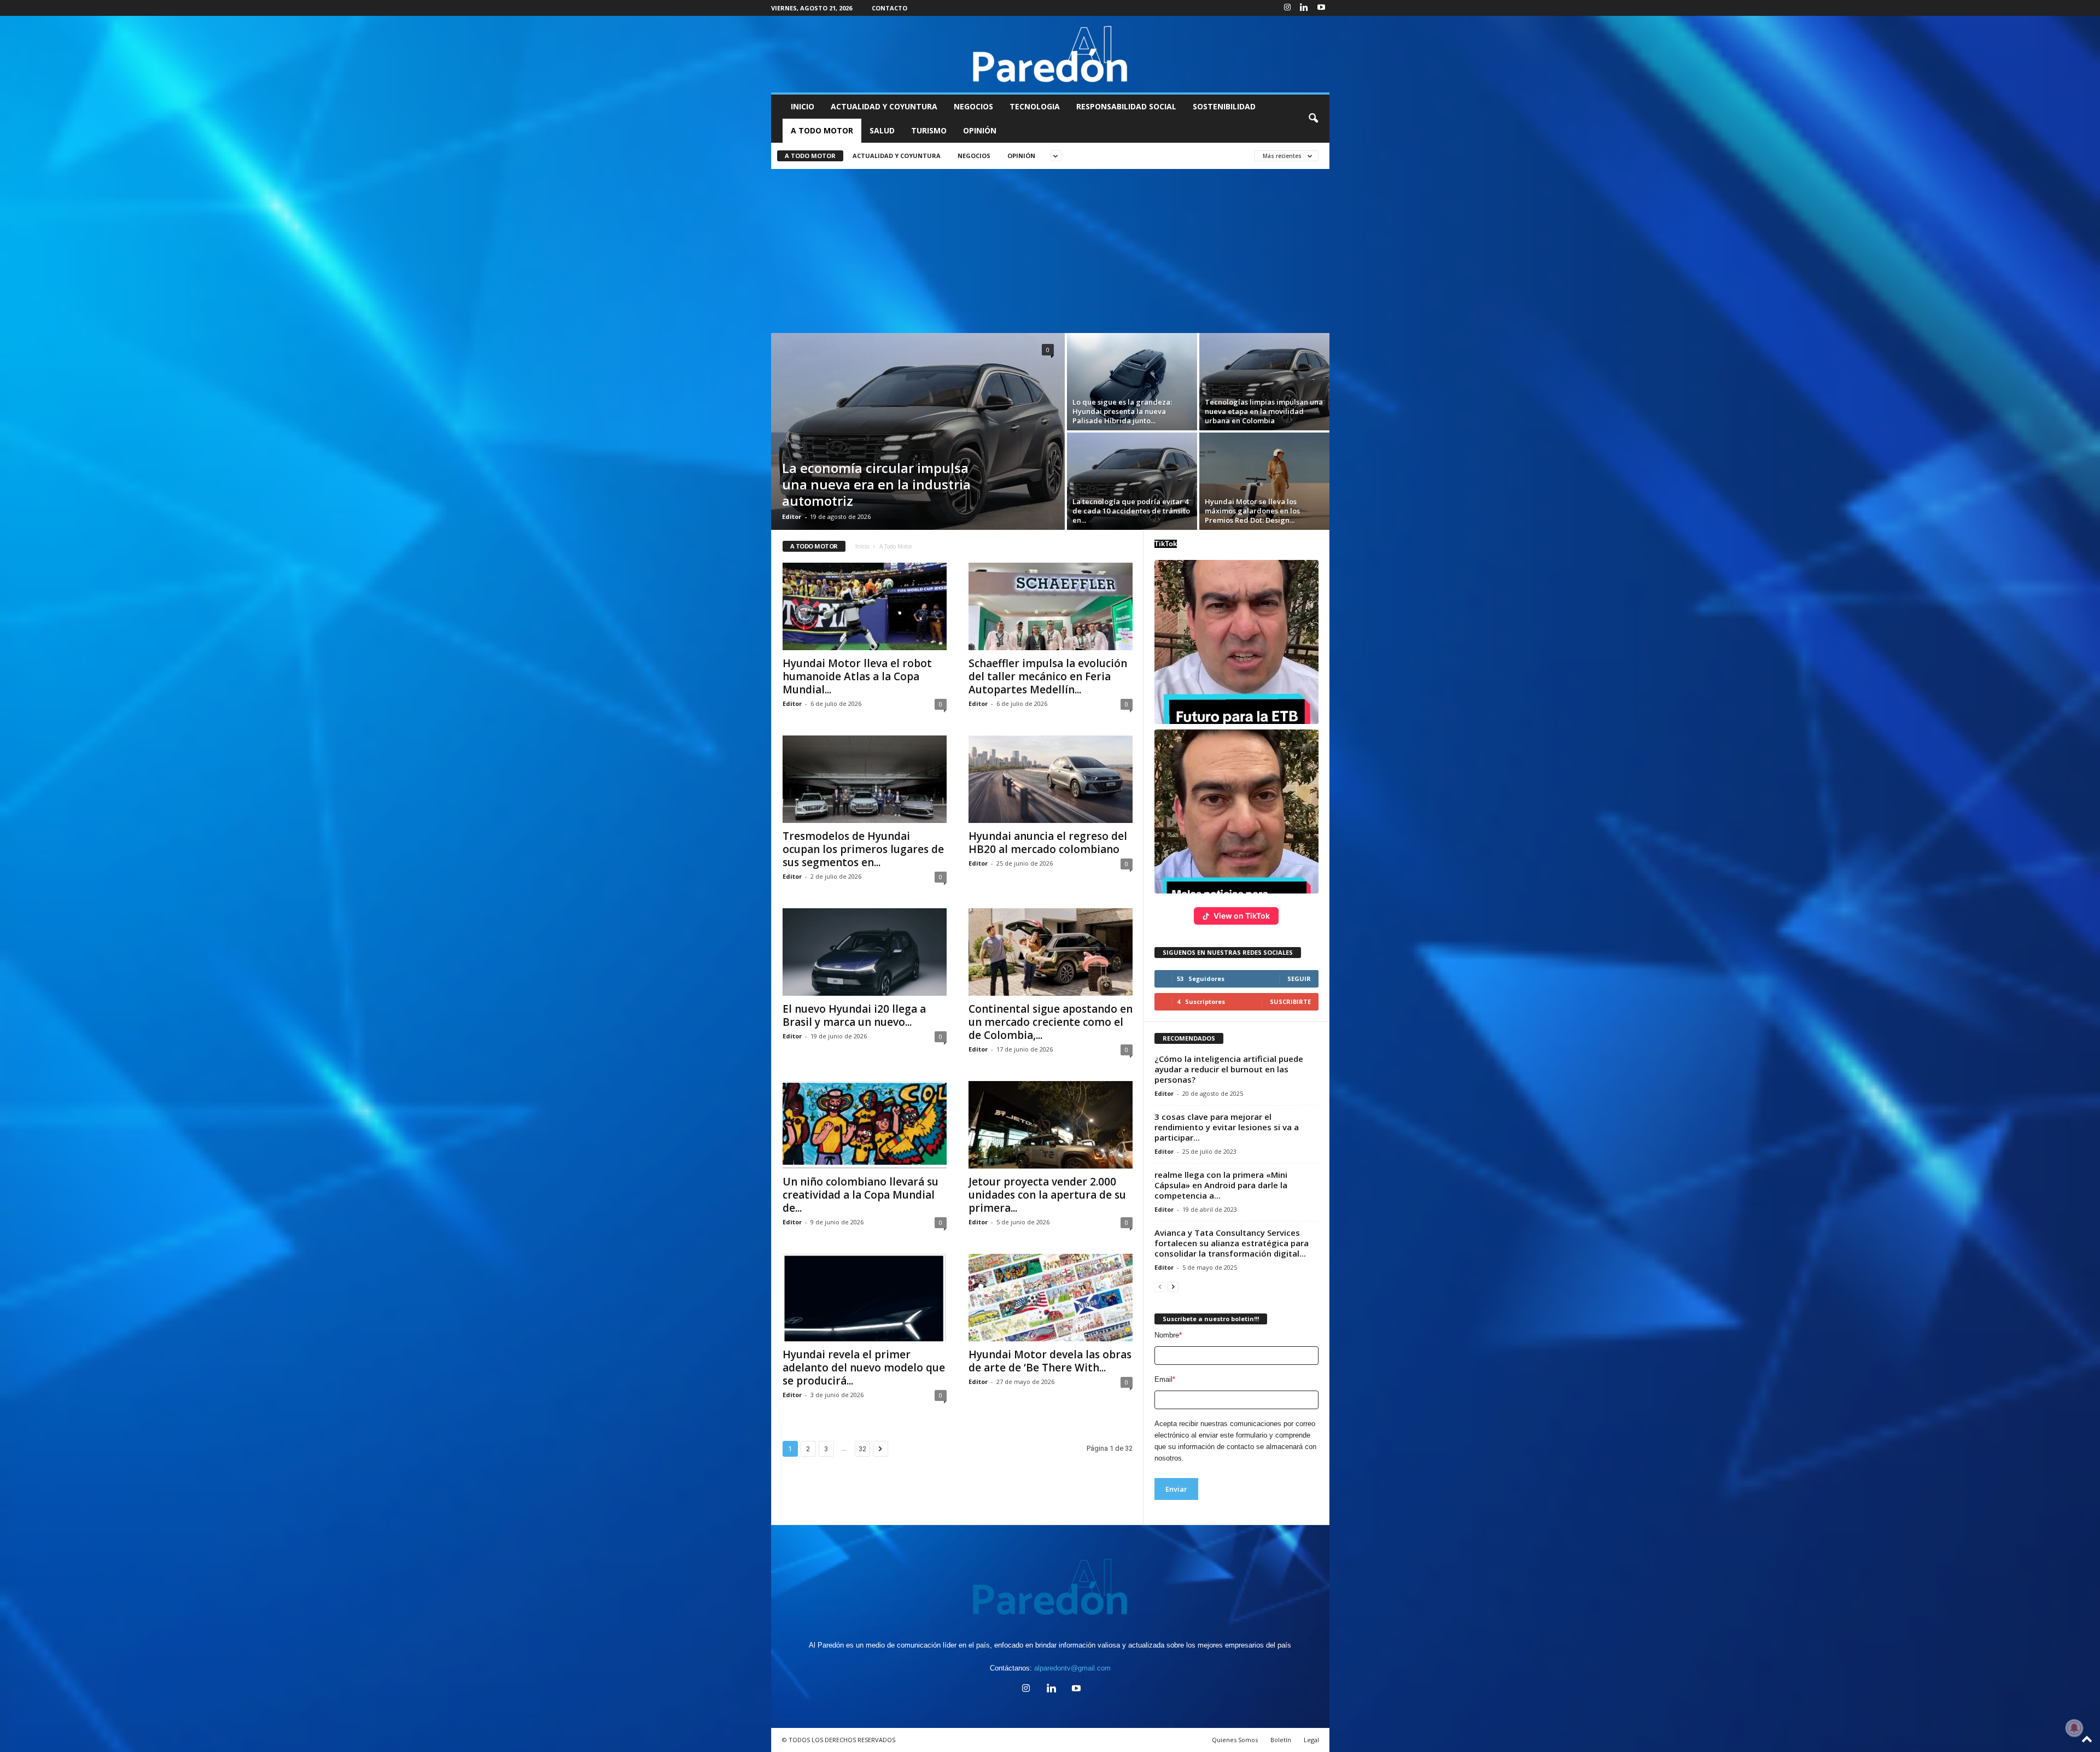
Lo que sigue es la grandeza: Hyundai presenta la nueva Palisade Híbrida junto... (1122, 411)
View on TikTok (1242, 916)
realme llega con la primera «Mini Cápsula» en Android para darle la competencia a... (1221, 1185)
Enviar (1176, 1489)
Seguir (1299, 979)
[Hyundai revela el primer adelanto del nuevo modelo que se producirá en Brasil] (865, 1298)
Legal (1311, 1740)
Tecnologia (1035, 106)
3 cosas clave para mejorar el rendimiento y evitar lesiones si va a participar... (1227, 1127)
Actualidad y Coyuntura (884, 106)
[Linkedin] (1304, 8)
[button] (1313, 119)
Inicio (803, 106)
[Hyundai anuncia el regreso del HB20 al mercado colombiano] (1051, 779)
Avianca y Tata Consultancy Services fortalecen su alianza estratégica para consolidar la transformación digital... (1232, 1243)
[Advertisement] (1050, 251)
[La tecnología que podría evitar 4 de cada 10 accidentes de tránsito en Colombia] (1132, 481)
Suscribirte (1290, 1001)
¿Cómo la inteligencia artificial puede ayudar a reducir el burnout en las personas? (1229, 1069)
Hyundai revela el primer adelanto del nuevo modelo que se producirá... (864, 1368)
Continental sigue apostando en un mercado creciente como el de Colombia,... (1051, 1022)
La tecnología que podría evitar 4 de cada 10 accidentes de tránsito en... (1131, 511)
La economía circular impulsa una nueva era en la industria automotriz (876, 484)
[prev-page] (1160, 1286)
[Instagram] (1287, 8)
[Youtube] (1321, 8)
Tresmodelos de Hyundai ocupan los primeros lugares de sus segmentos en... (863, 849)
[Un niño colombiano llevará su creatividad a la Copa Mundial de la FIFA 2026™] (865, 1125)
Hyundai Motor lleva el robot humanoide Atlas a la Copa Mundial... (857, 676)
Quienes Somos (1235, 1740)
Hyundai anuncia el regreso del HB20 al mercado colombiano (1048, 843)
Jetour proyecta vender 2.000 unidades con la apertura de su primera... (1047, 1195)
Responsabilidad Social (1126, 106)
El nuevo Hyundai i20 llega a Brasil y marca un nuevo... (854, 1015)
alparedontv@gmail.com (1072, 1668)
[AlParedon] (1050, 54)
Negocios (973, 106)
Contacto (889, 8)
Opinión (980, 130)
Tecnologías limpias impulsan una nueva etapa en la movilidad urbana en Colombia (1264, 411)
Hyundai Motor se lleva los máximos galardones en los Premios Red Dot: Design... (1252, 511)
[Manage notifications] (2074, 1728)
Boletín (1281, 1740)
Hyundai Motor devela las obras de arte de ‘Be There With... (1050, 1361)
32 (862, 1449)
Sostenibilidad (1224, 106)
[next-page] (1173, 1286)
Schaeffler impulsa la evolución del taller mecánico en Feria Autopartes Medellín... (1048, 676)
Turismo (929, 130)
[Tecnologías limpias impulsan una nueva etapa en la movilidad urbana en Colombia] (1264, 382)
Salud (882, 130)
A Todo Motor (822, 130)
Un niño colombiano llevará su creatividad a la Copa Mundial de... (861, 1195)
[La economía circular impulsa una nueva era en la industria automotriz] (918, 431)
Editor (792, 516)
